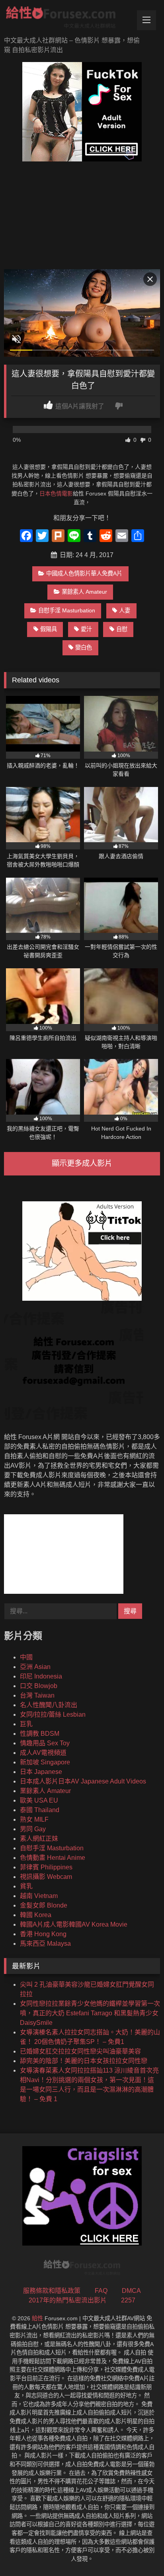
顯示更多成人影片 (82, 1163)
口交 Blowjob (39, 1686)
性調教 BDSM (40, 1734)
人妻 (125, 610)
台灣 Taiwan (37, 1695)
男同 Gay (33, 1829)
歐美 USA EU (39, 1800)
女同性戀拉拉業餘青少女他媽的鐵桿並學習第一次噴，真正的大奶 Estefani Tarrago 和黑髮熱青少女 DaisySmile (90, 2013)
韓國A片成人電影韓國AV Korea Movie (74, 1924)
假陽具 (49, 629)
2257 (128, 2300)
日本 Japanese (41, 1772)
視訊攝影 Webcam (46, 1877)
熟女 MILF (34, 1819)
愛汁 (86, 629)
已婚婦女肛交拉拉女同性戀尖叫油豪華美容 (80, 2051)
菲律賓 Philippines (46, 1867)
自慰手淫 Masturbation (67, 610)
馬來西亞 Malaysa (45, 1944)
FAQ (101, 2291)
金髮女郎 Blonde (44, 1905)
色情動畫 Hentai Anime (53, 1858)
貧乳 (26, 1886)
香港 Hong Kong (43, 1934)
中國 (26, 1657)
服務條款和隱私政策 (52, 2291)
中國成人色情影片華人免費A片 (84, 573)
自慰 (122, 629)
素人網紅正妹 (39, 1839)
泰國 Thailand (40, 1810)
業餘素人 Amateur (84, 592)
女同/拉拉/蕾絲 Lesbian (53, 1714)
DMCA (131, 2291)
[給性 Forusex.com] (67, 19)
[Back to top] (139, 2552)
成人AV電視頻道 (43, 1753)
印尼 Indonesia (41, 1676)
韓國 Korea (36, 1915)
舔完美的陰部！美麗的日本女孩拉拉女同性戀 (84, 2061)
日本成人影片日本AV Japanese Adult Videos (83, 1781)
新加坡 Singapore (45, 1762)
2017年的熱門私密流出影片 (68, 2300)
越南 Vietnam (39, 1896)
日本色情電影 (56, 493)
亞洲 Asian (35, 1667)
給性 (37, 2318)
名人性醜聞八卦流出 (49, 1705)
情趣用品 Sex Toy (45, 1743)
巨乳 (26, 1724)
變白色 (84, 647)
